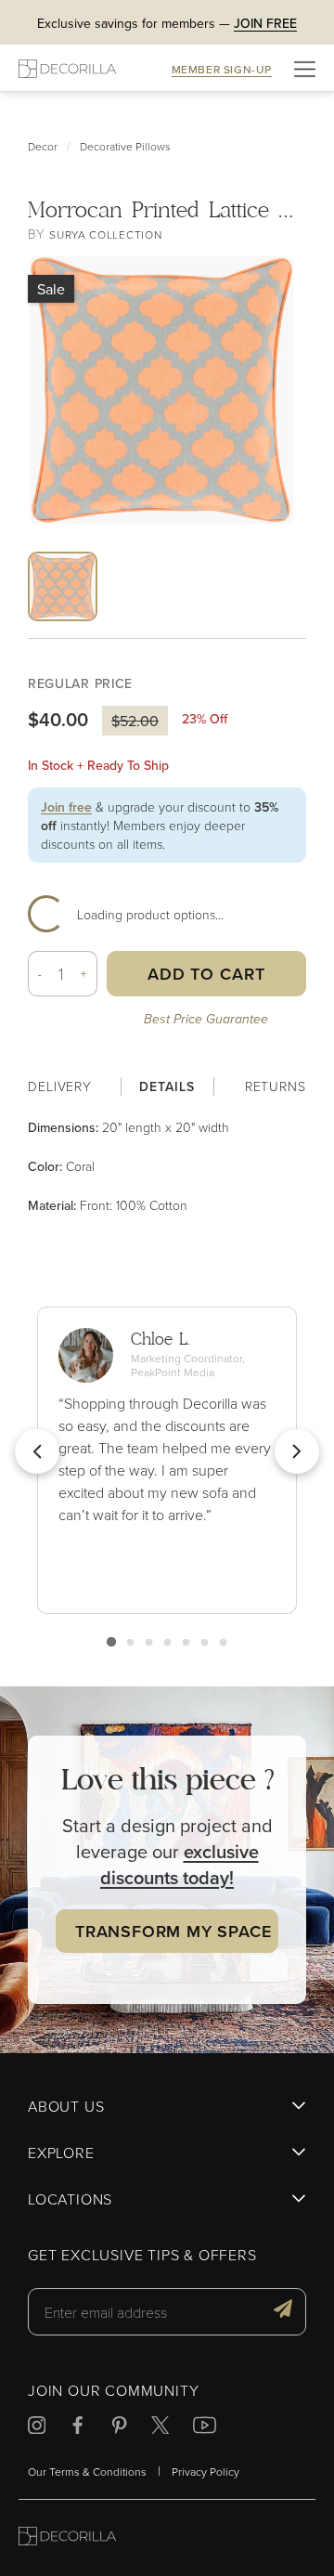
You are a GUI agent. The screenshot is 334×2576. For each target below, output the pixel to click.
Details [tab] (167, 1086)
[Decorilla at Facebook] (77, 2428)
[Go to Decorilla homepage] (67, 2538)
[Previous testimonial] (37, 1451)
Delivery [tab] (60, 1086)
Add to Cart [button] (206, 974)
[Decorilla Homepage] (67, 68)
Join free (66, 807)
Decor (43, 146)
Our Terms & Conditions (87, 2472)
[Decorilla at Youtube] (205, 2428)
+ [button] (84, 974)
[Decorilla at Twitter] (160, 2428)
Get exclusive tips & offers (142, 2256)
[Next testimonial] (297, 1451)
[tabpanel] (167, 1166)
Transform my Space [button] (173, 1931)
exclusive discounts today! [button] (180, 1864)
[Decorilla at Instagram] (37, 2428)
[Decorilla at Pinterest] (119, 2428)
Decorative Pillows (125, 146)
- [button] (40, 974)
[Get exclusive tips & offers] (283, 2311)
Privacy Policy (206, 2472)
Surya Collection (105, 234)
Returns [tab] (276, 1086)
